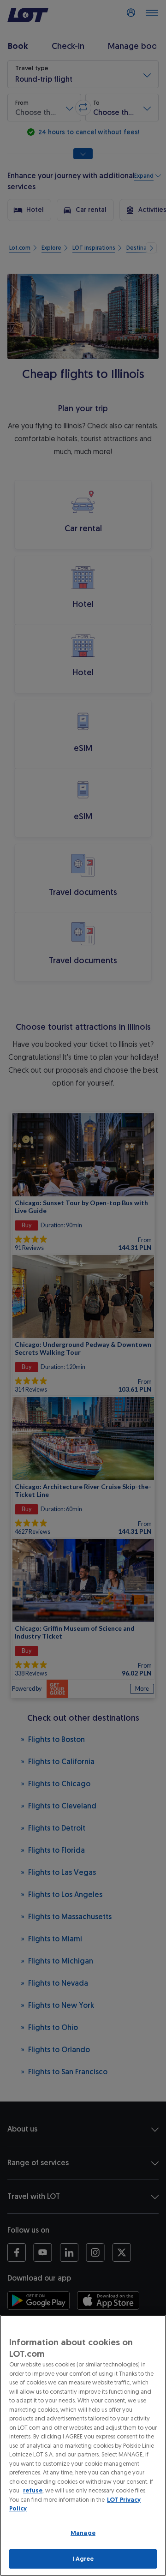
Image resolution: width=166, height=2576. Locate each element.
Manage (83, 2533)
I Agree (83, 2559)
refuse (33, 2490)
